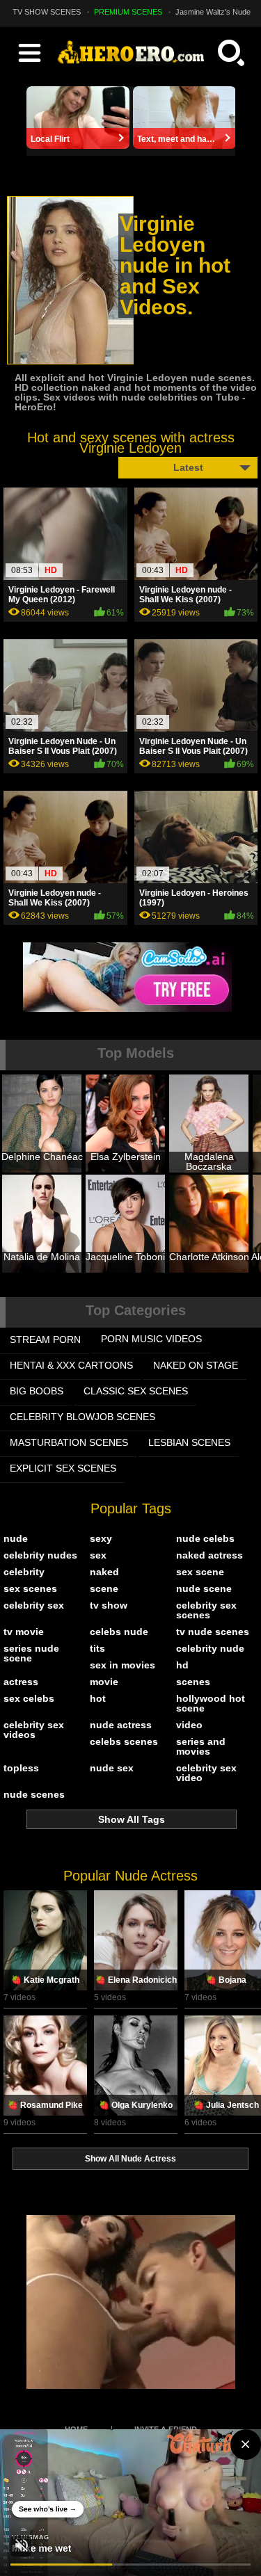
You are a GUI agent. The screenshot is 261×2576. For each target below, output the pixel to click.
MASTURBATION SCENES (69, 1442)
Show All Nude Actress (130, 2159)
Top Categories (136, 1310)
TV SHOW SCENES (47, 12)
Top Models (136, 1053)
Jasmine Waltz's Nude (213, 12)
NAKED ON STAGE (196, 1365)
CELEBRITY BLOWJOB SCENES (82, 1417)
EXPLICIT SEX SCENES (63, 1468)
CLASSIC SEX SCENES (136, 1391)
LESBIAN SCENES (189, 1442)
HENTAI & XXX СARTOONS (71, 1365)
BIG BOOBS (37, 1391)
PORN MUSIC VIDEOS (151, 1339)
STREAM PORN (45, 1339)
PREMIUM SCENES (128, 12)
